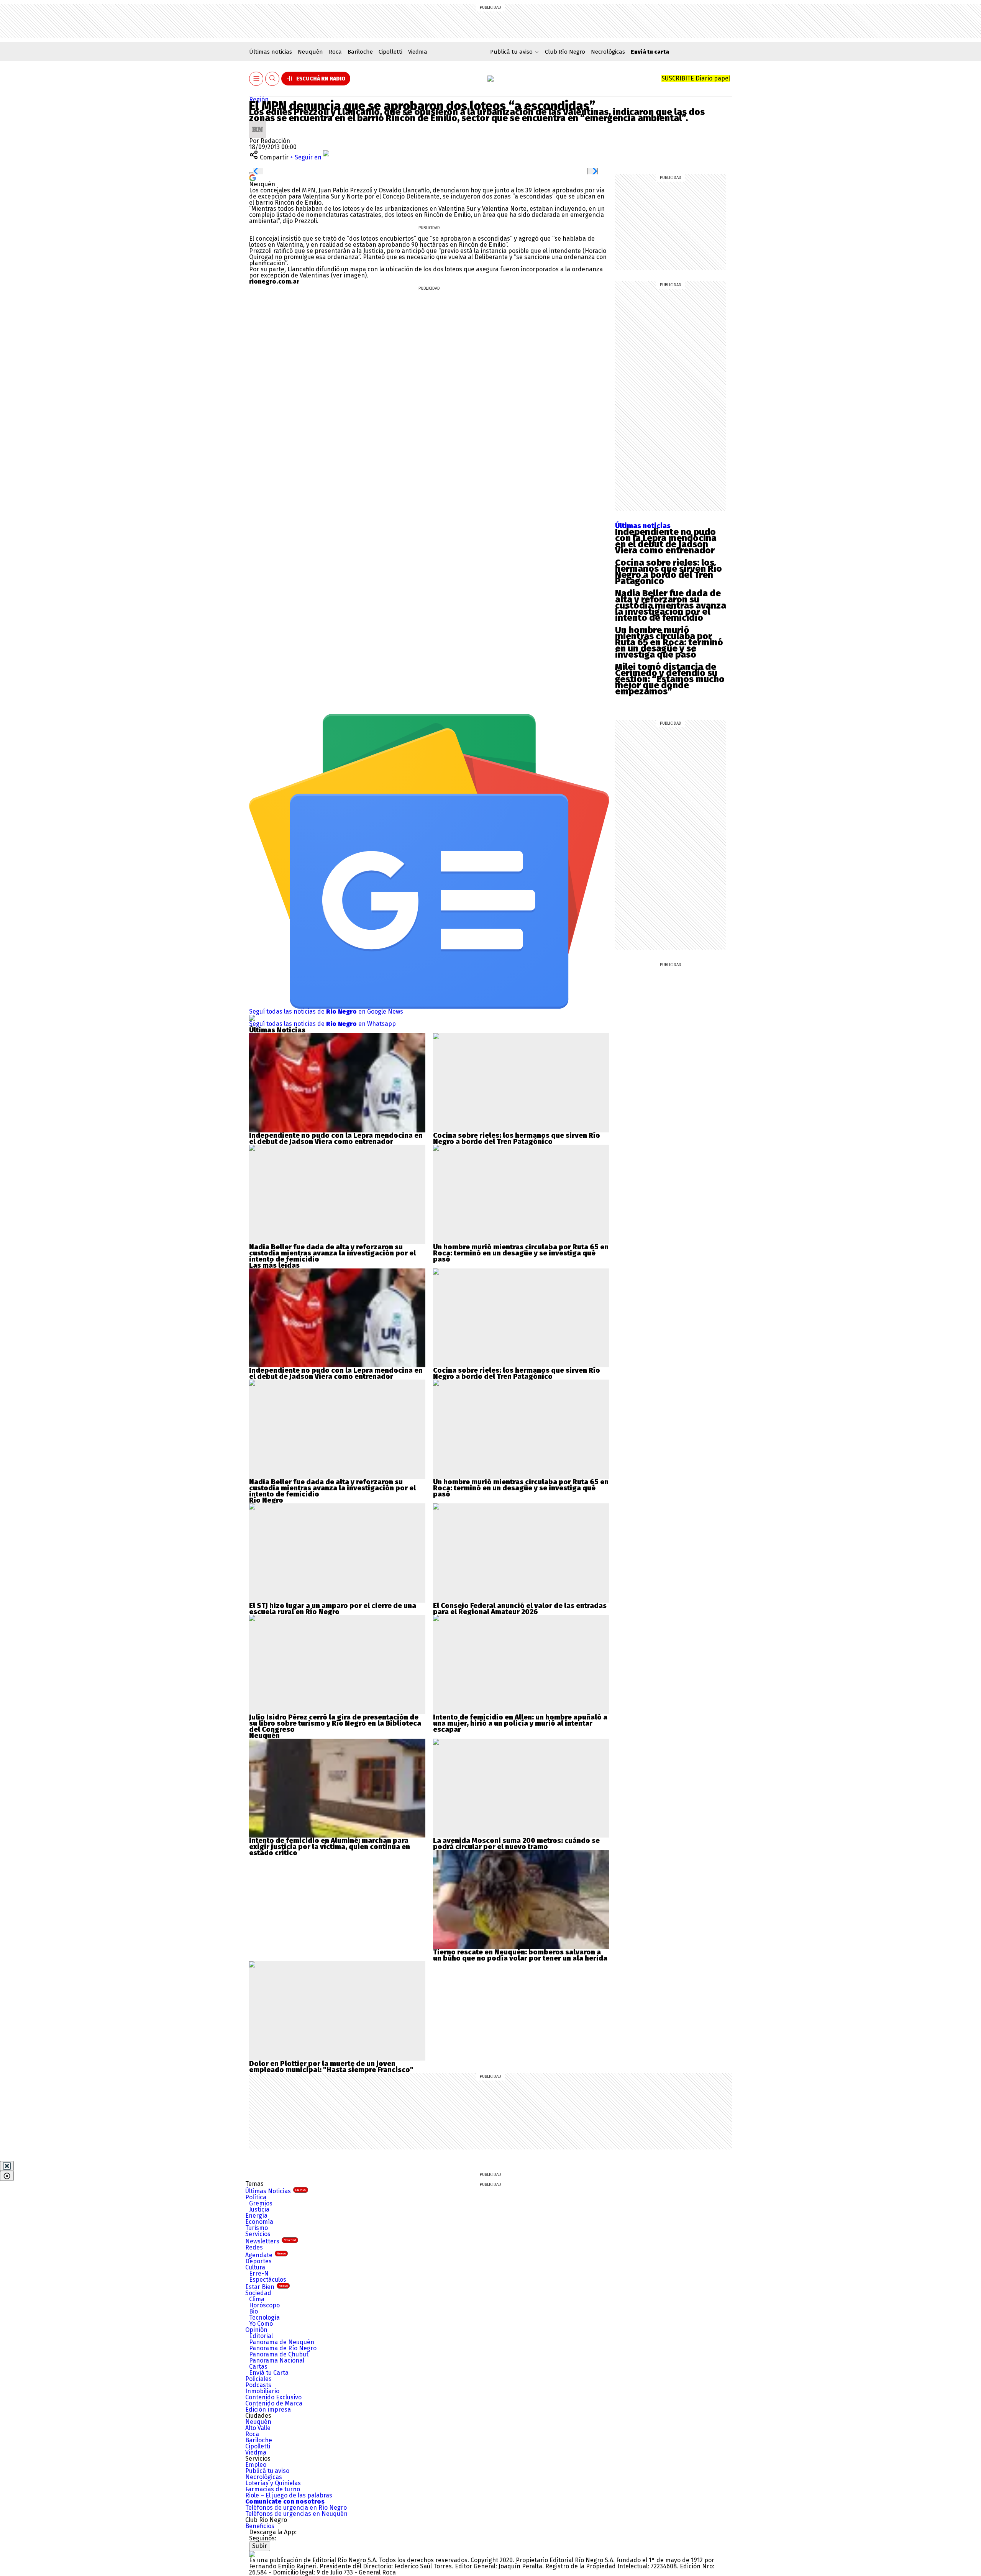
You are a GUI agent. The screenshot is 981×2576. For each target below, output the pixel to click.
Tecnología (264, 2318)
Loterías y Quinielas (273, 2483)
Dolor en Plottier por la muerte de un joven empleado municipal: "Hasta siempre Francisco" (331, 2067)
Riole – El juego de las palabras (289, 2495)
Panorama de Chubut (279, 2354)
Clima (257, 2299)
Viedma (418, 52)
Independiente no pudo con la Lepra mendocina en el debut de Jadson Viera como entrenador (666, 541)
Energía (256, 2216)
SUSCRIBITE (696, 78)
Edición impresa (268, 2409)
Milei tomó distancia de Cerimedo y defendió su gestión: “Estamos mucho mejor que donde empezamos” (670, 679)
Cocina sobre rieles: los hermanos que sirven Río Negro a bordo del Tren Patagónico (668, 572)
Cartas (258, 2367)
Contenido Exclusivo (273, 2397)
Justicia (259, 2209)
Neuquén (310, 52)
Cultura (255, 2267)
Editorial (261, 2336)
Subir (260, 2546)
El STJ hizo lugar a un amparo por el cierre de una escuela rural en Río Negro (333, 1609)
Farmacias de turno (273, 2489)
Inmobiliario (262, 2391)
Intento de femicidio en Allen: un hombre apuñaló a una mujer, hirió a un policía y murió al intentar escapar (520, 1723)
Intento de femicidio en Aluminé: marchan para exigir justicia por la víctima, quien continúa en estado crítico (330, 1847)
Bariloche (360, 52)
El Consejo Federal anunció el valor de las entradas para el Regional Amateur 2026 (520, 1609)
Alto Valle (258, 2428)
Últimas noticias (271, 52)
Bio (253, 2311)
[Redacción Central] (258, 124)
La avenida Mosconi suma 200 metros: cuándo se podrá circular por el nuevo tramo (516, 1844)
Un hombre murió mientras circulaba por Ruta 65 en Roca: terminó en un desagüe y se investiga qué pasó (669, 642)
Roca (335, 52)
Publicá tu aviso (267, 2471)
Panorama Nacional (277, 2360)
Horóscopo (264, 2305)
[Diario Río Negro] (490, 79)
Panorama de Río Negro (283, 2348)
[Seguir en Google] (253, 177)
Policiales (258, 2379)
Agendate (266, 2255)
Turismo (257, 2228)
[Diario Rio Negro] (252, 2554)
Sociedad (258, 2293)
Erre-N (259, 2273)
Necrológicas (608, 52)
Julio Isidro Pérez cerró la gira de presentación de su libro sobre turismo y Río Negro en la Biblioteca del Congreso (335, 1723)
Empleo (256, 2465)
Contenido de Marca (274, 2403)
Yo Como (261, 2324)
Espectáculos (268, 2280)
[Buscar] (272, 79)
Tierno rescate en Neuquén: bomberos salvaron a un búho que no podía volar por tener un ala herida (520, 1955)
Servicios (258, 2234)
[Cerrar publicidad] (7, 2166)
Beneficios (260, 2526)
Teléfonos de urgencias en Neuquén (296, 2514)
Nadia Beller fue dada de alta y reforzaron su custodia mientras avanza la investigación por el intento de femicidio (671, 605)
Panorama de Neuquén (282, 2342)
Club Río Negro (565, 52)
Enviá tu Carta (269, 2373)
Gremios (261, 2203)
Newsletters (271, 2241)
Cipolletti (390, 52)
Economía (259, 2222)
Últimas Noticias (276, 2191)
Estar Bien (267, 2287)
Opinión (256, 2330)
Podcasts (258, 2385)
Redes (254, 2247)
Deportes (258, 2261)
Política (256, 2197)
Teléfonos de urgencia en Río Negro (296, 2508)
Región (259, 99)
